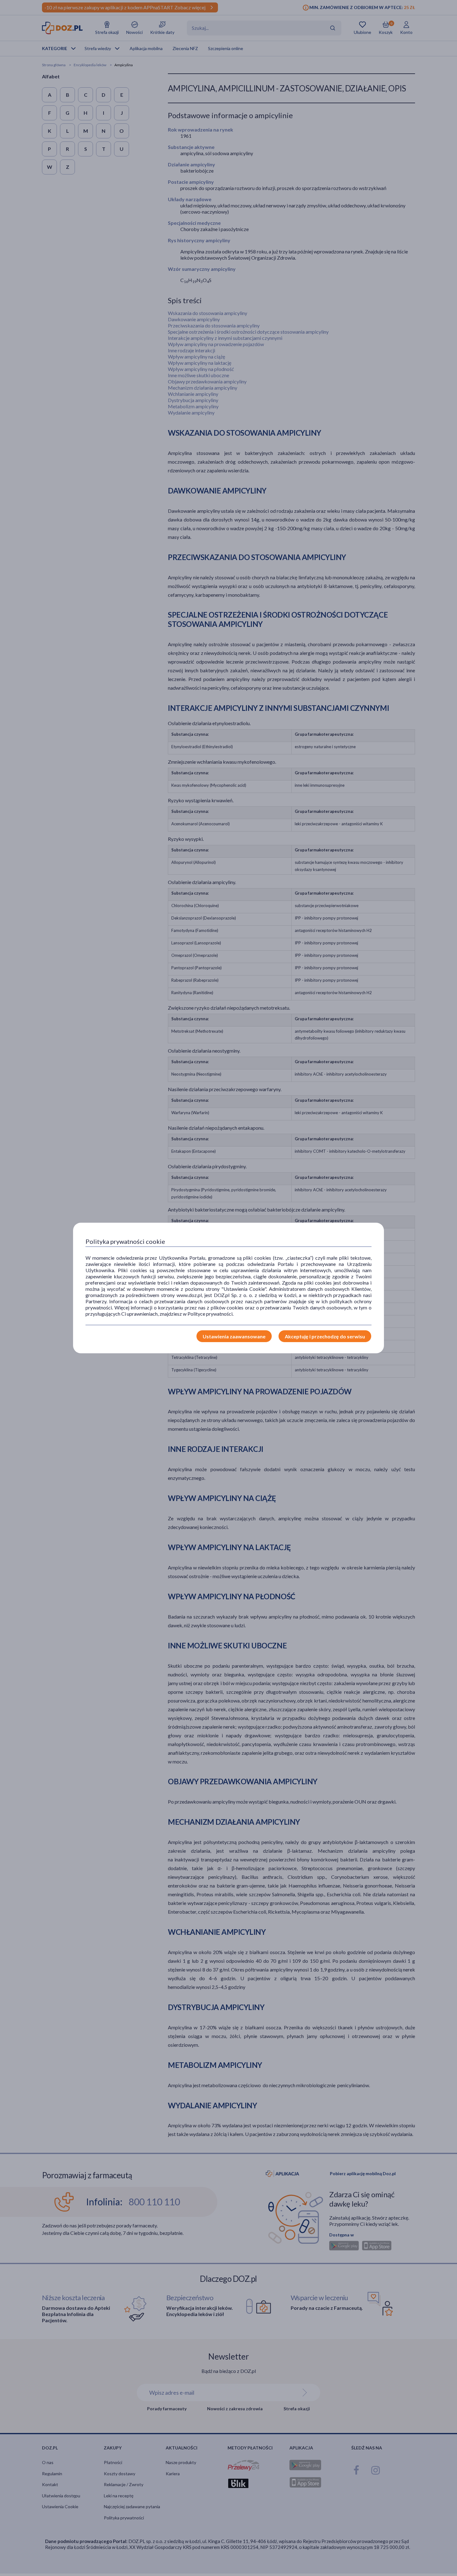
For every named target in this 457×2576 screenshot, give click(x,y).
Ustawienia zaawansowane (234, 1336)
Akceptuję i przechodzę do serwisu (325, 1336)
